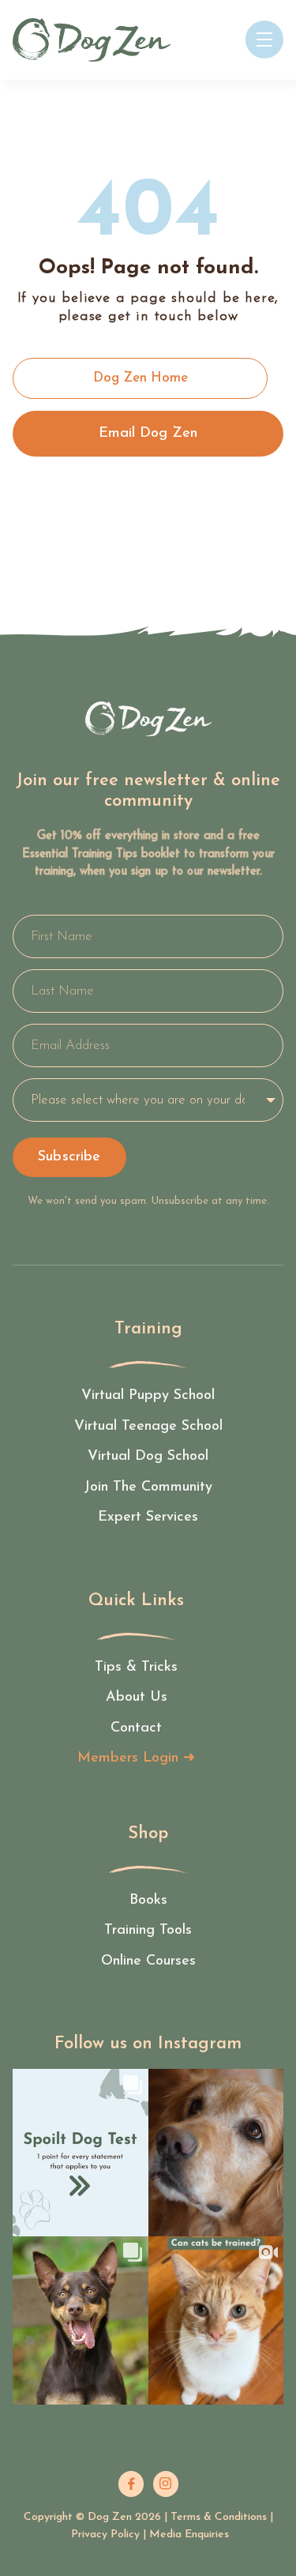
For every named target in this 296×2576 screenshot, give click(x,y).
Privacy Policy (105, 2535)
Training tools (148, 1931)
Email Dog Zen (148, 434)
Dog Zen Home (141, 378)
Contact (136, 1728)
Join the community (148, 1487)
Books (148, 1901)
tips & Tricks (136, 1668)
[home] (92, 40)
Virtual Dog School (148, 1457)
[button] (264, 39)
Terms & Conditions (219, 2517)
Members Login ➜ (136, 1758)
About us (137, 1698)
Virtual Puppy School (148, 1396)
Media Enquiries (189, 2535)
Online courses (148, 1961)
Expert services (148, 1517)
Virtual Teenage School (148, 1427)
